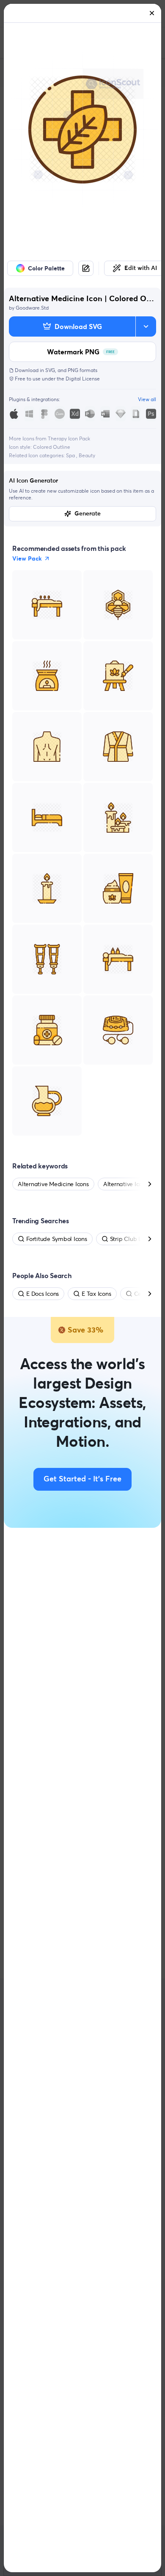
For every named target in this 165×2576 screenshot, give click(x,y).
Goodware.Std (32, 308)
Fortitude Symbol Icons (57, 1239)
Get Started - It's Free (82, 1479)
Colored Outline (52, 447)
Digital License (83, 379)
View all (147, 399)
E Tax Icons (96, 1294)
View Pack (27, 558)
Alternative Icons (126, 1184)
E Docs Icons (43, 1294)
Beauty (87, 455)
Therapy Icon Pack (69, 438)
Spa (71, 455)
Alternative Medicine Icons (53, 1184)
